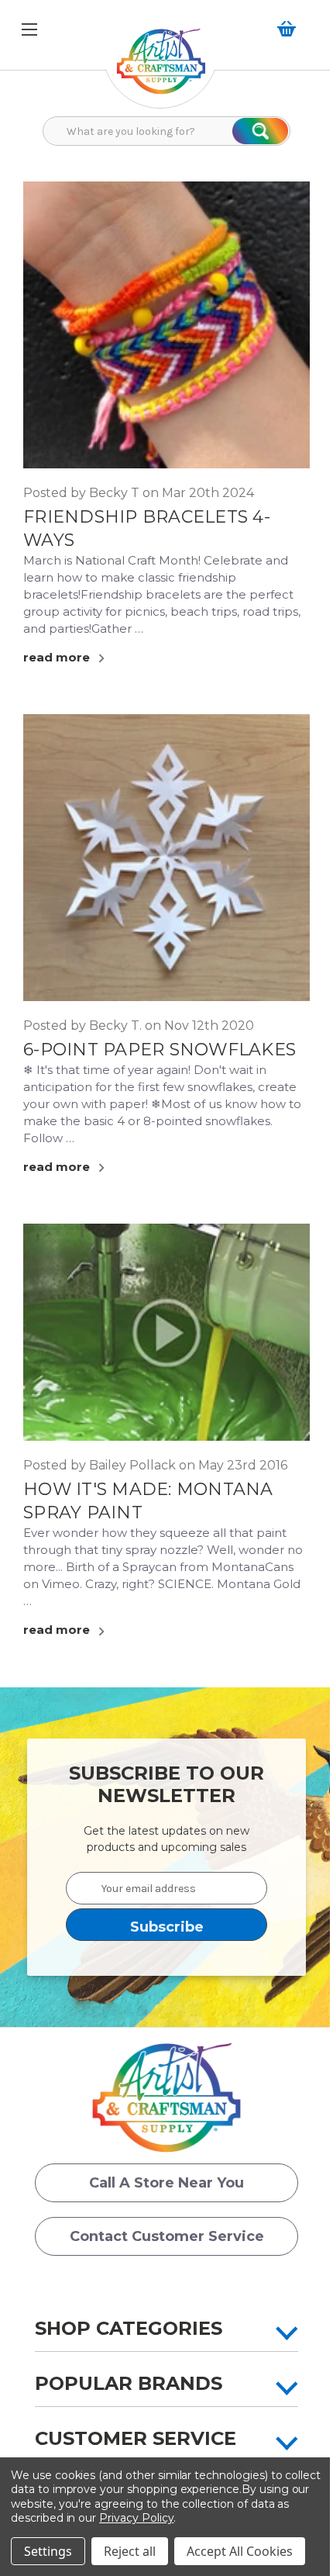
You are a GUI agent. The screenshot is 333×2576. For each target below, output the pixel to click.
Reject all (130, 2551)
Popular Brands (129, 2383)
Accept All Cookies (240, 2551)
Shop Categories (129, 2328)
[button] (161, 69)
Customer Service (136, 2438)
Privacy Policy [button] (136, 2518)
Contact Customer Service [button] (167, 2236)
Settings (48, 2551)
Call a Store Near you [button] (166, 2183)
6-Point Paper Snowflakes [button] (160, 1050)
